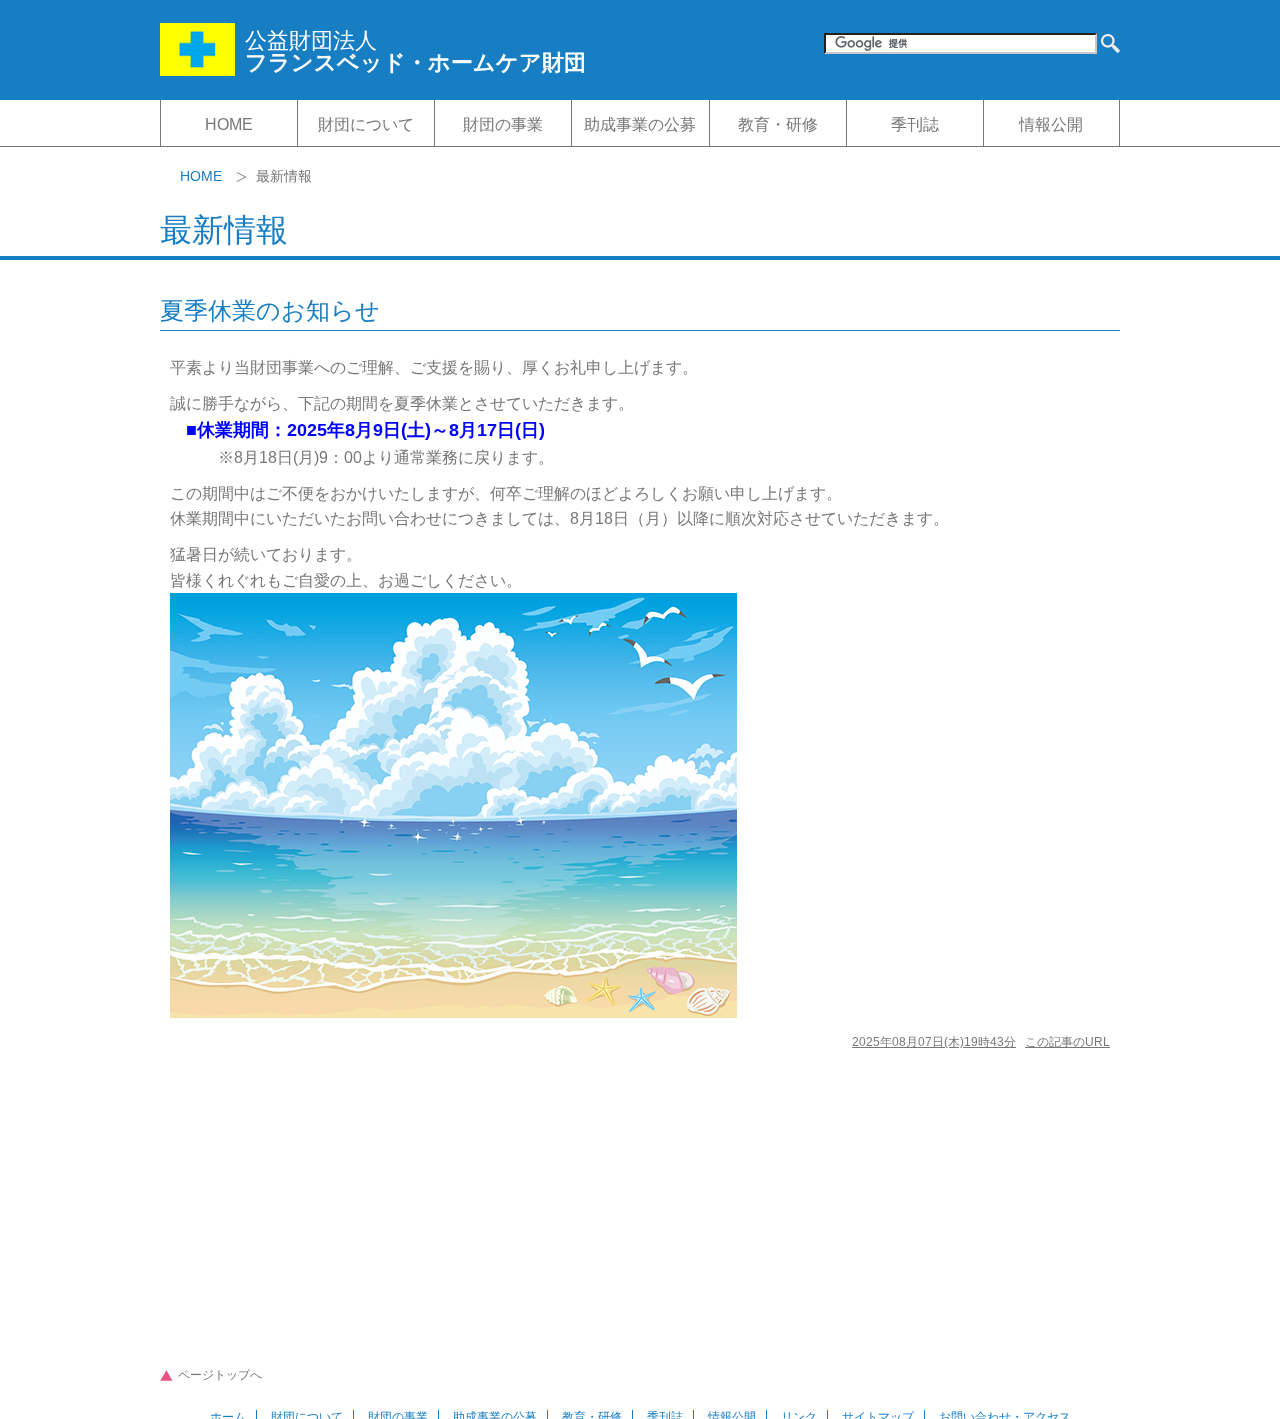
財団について (366, 124)
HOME (229, 124)
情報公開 (1051, 124)
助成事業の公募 (640, 124)
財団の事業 (503, 124)
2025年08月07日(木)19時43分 (934, 1042)
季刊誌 (915, 124)
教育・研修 (778, 124)
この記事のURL (1067, 1042)
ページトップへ (220, 1375)
